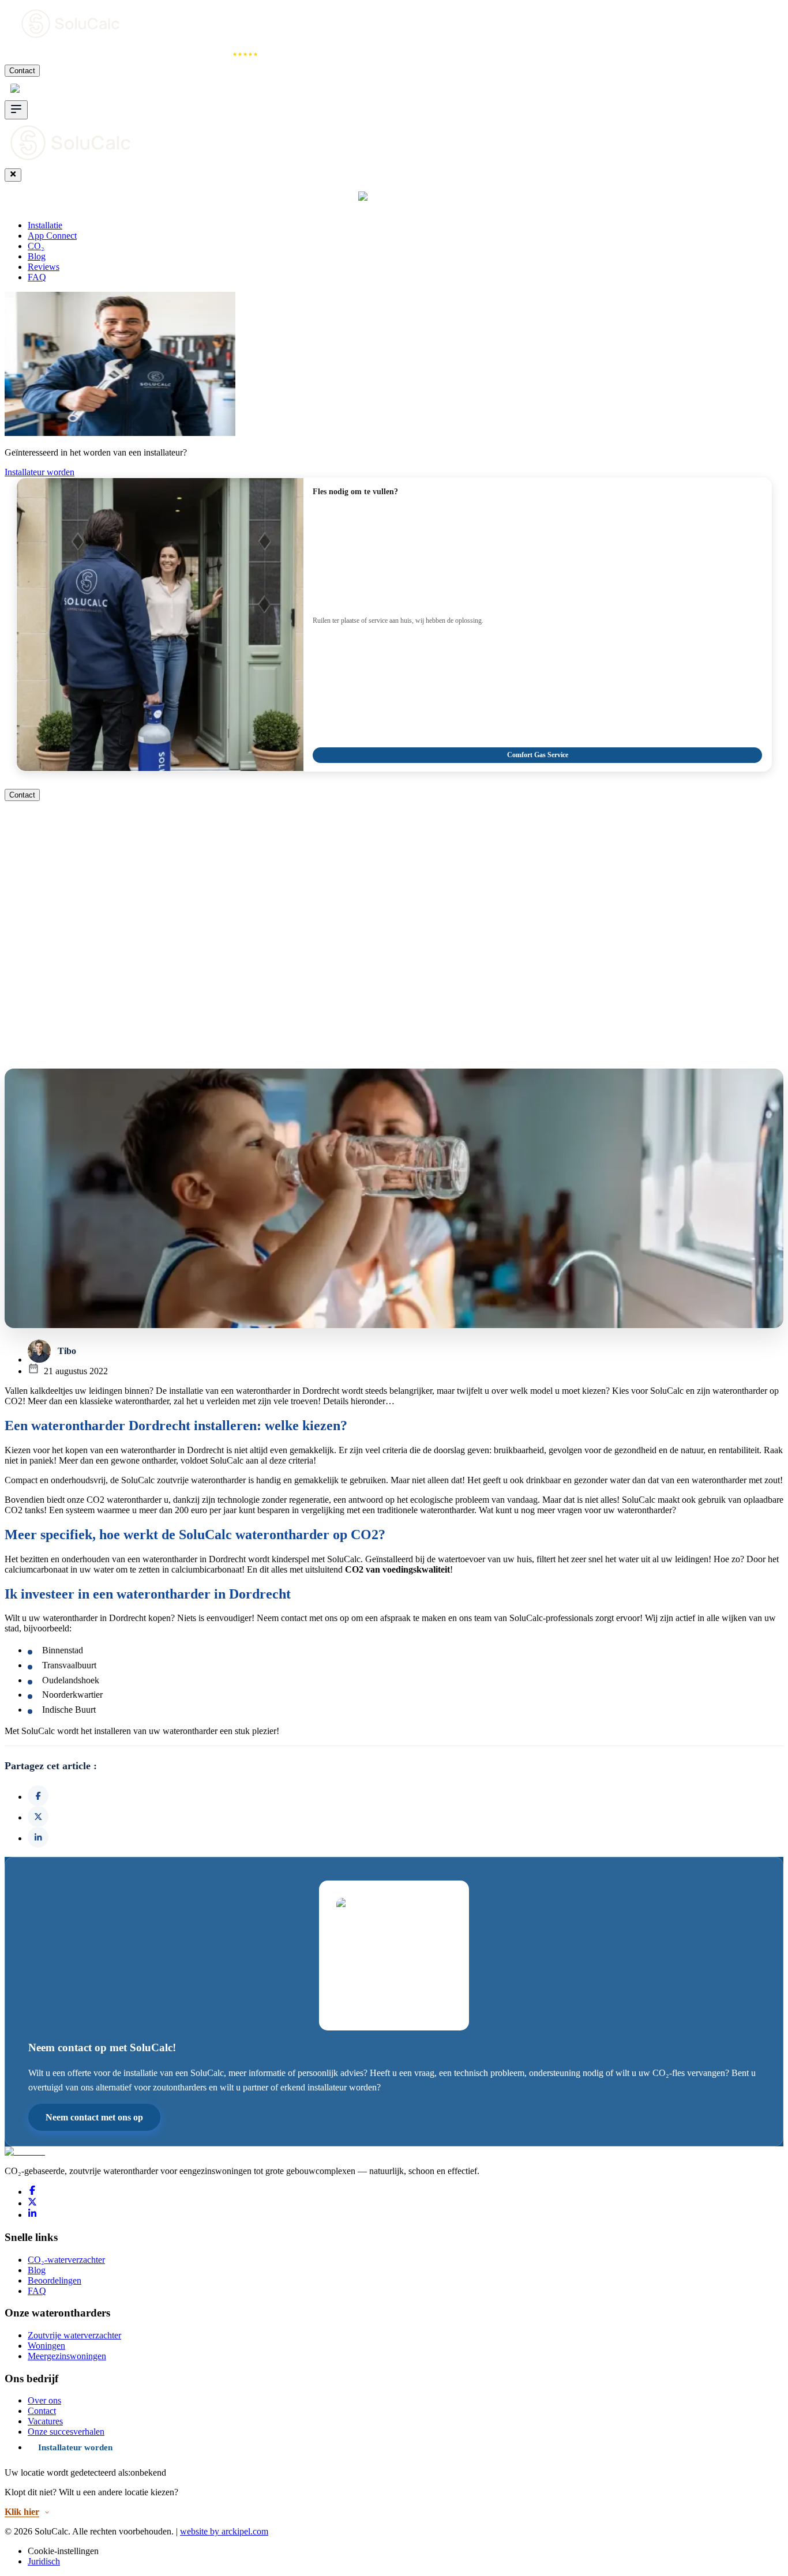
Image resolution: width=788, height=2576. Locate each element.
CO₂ (160, 54)
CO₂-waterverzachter (66, 2260)
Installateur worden (40, 472)
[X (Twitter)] (32, 2203)
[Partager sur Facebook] (38, 1796)
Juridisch (44, 2561)
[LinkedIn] (32, 2215)
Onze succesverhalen (66, 2432)
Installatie (30, 54)
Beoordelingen (55, 2280)
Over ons (44, 2400)
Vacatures (45, 2421)
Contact (22, 71)
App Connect (100, 54)
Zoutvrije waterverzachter (74, 2335)
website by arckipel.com (224, 2531)
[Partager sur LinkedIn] (38, 1837)
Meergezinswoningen (67, 2356)
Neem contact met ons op (94, 2117)
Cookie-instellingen (63, 2551)
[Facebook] (32, 2192)
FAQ (37, 277)
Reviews (212, 54)
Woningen (46, 2346)
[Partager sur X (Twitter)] (38, 1817)
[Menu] (16, 110)
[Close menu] (13, 175)
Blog (37, 256)
